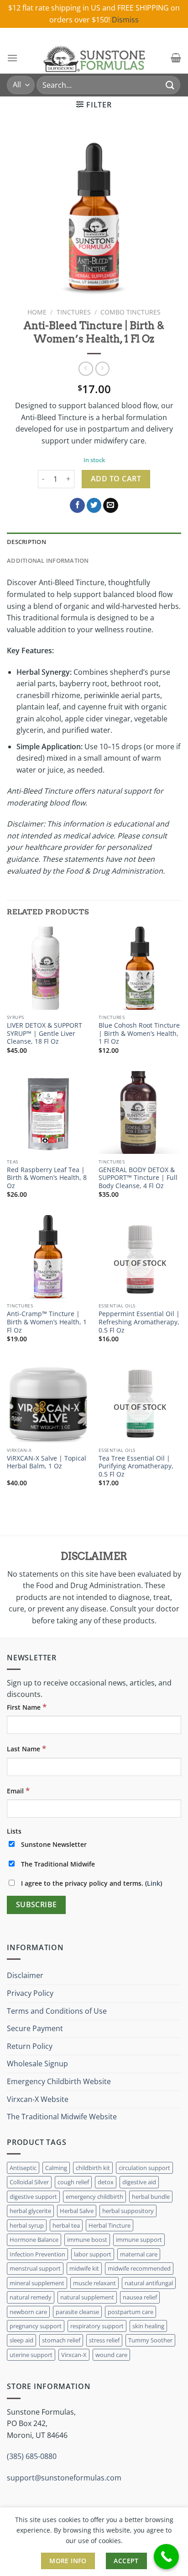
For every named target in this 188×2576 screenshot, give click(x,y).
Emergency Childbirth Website (59, 2081)
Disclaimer (25, 1975)
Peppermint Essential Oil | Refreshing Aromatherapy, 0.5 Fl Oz (139, 1322)
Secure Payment (35, 2028)
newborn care (28, 2312)
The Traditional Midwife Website (62, 2117)
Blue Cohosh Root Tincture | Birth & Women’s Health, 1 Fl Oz (139, 1033)
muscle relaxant (94, 2283)
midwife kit (84, 2268)
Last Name (26, 1748)
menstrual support (35, 2268)
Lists (14, 1831)
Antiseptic (23, 2168)
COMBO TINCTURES (131, 312)
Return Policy (30, 2046)
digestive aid (139, 2182)
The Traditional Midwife (57, 1864)
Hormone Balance (34, 2240)
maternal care (139, 2254)
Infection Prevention (37, 2254)
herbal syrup (27, 2225)
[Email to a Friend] (111, 506)
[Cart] (176, 58)
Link (154, 1883)
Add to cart (116, 479)
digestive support (33, 2197)
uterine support (31, 2355)
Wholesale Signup (37, 2064)
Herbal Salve (77, 2211)
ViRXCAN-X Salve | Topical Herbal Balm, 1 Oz (47, 1462)
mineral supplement (37, 2283)
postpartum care (131, 2312)
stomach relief (61, 2340)
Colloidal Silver (29, 2182)
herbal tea (66, 2225)
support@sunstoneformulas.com (64, 2478)
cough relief (73, 2182)
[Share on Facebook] (77, 506)
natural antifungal (149, 2283)
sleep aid (21, 2340)
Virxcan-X (74, 2355)
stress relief (104, 2340)
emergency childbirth (94, 2197)
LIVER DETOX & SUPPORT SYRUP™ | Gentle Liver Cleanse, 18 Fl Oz (44, 1033)
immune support (139, 2240)
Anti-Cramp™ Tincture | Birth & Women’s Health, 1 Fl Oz (47, 1322)
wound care (111, 2355)
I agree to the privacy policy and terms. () (91, 1883)
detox (106, 2182)
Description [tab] (26, 542)
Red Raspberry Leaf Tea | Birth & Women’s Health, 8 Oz (47, 1178)
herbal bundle (151, 2197)
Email (18, 1790)
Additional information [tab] (48, 560)
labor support (93, 2254)
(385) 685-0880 (32, 2456)
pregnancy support (36, 2326)
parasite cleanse (77, 2312)
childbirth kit (93, 2168)
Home (37, 312)
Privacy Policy (30, 1993)
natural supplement (87, 2297)
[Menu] (12, 58)
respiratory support (97, 2326)
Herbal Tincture (110, 2225)
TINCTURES (74, 312)
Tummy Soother (150, 2340)
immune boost (87, 2240)
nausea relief (140, 2297)
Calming (56, 2168)
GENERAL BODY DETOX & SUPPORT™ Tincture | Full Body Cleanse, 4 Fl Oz (138, 1178)
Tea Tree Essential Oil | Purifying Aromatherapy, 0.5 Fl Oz (136, 1466)
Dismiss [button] (125, 20)
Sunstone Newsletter (53, 1844)
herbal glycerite (30, 2211)
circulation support (144, 2168)
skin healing (148, 2326)
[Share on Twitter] (94, 506)
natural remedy (31, 2297)
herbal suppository (128, 2211)
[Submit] (170, 85)
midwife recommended (139, 2268)
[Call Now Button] (166, 2557)
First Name (27, 1707)
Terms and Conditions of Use (57, 2011)
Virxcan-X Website (38, 2099)
